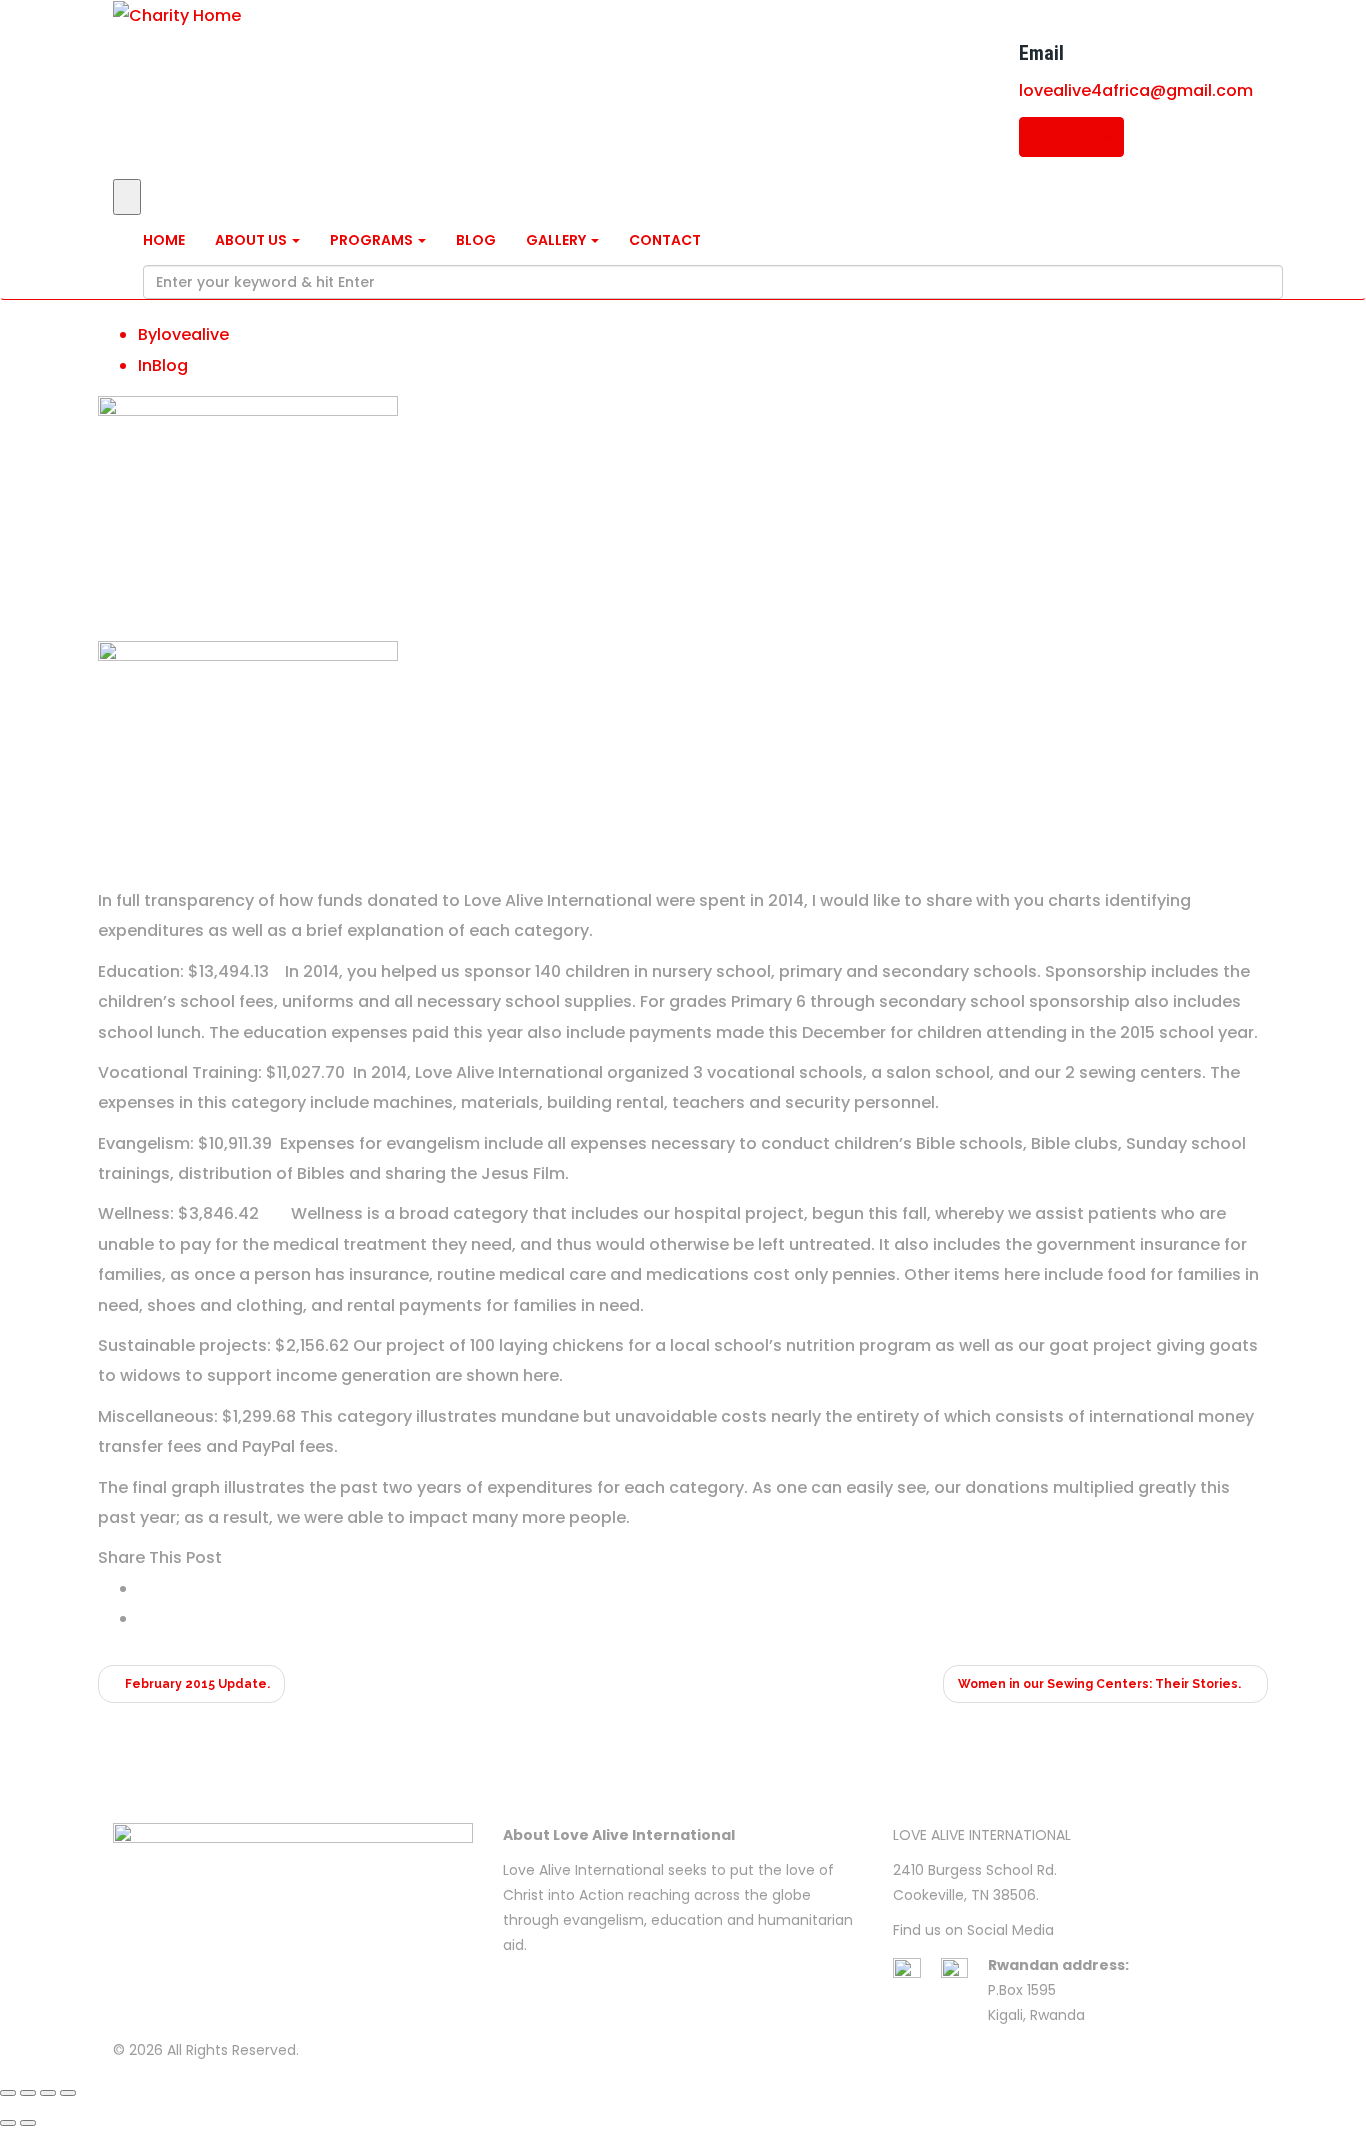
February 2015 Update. (196, 1684)
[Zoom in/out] (68, 2093)
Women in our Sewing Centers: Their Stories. (1101, 1684)
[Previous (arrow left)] (8, 2123)
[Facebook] (144, 1588)
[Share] (28, 2093)
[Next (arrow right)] (28, 2123)
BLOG (476, 240)
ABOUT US (252, 240)
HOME (164, 240)
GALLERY (557, 240)
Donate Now (1071, 137)
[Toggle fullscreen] (48, 2093)
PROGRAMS (373, 240)
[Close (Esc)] (8, 2093)
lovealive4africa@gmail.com (1136, 90)
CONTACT (665, 240)
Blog (170, 365)
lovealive (193, 334)
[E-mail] (144, 1618)
